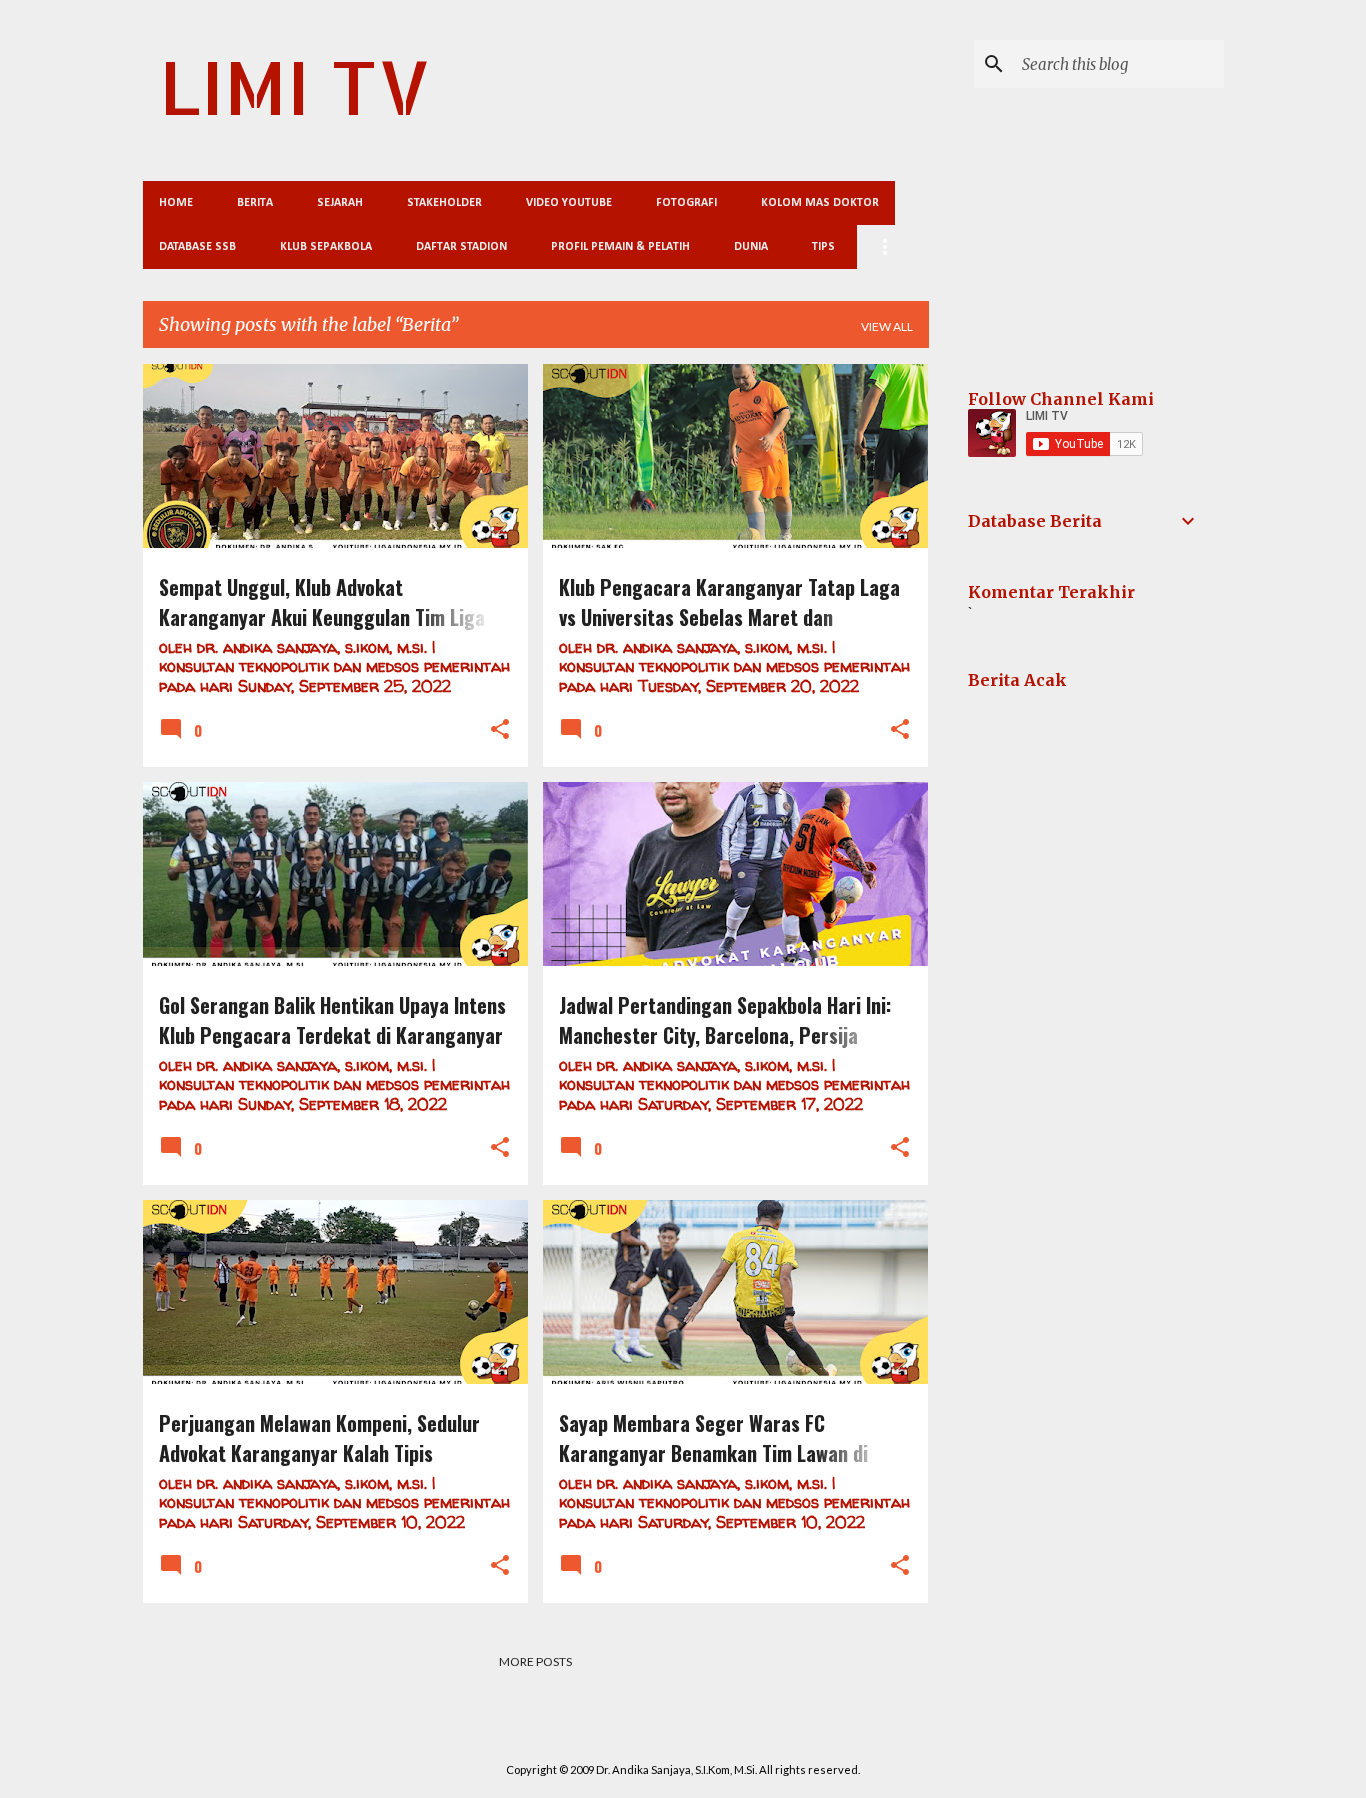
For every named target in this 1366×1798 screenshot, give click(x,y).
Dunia (751, 247)
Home (176, 203)
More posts (535, 1661)
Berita (255, 203)
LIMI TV (295, 86)
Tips (823, 247)
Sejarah (340, 203)
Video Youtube (569, 203)
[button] (500, 730)
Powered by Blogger (695, 1728)
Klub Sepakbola (326, 247)
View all (887, 326)
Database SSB (197, 247)
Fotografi (686, 203)
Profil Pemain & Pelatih (620, 247)
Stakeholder (444, 203)
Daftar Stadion (461, 247)
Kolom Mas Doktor (820, 203)
